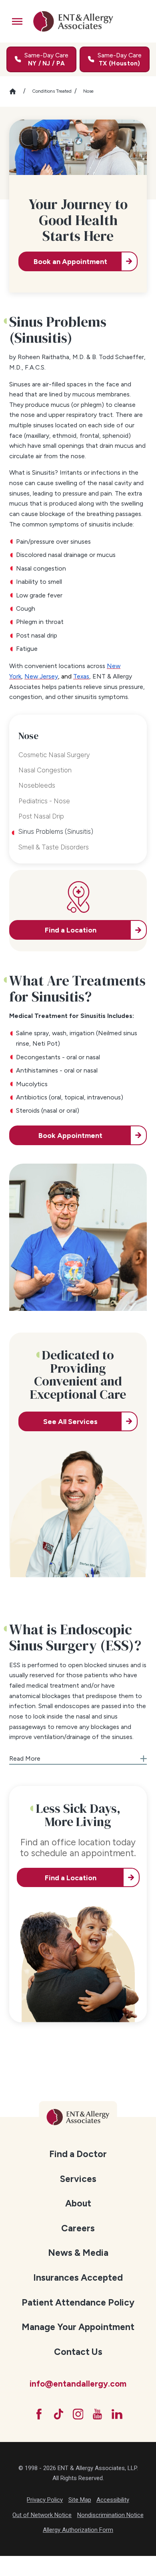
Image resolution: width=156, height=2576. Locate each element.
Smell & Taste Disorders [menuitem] (54, 847)
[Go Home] (16, 91)
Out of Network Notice (42, 2515)
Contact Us (78, 2352)
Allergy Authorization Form (78, 2530)
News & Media (78, 2253)
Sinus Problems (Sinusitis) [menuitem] (56, 831)
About (78, 2203)
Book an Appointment (70, 261)
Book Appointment (70, 1135)
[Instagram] (78, 2414)
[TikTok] (59, 2414)
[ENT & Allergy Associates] (73, 21)
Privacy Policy (45, 2500)
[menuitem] (78, 2153)
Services (78, 2179)
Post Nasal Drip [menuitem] (41, 816)
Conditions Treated (52, 91)
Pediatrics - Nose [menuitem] (44, 801)
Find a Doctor (78, 2154)
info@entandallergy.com (78, 2384)
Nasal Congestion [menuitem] (45, 770)
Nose (88, 91)
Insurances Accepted (78, 2277)
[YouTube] (97, 2414)
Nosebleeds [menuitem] (37, 785)
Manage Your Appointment (78, 2327)
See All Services (70, 1421)
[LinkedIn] (117, 2414)
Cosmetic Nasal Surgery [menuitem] (54, 755)
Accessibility (113, 2500)
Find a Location (71, 1878)
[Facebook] (39, 2414)
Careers (78, 2228)
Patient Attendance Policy (78, 2302)
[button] (17, 21)
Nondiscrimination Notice (110, 2515)
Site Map (80, 2500)
